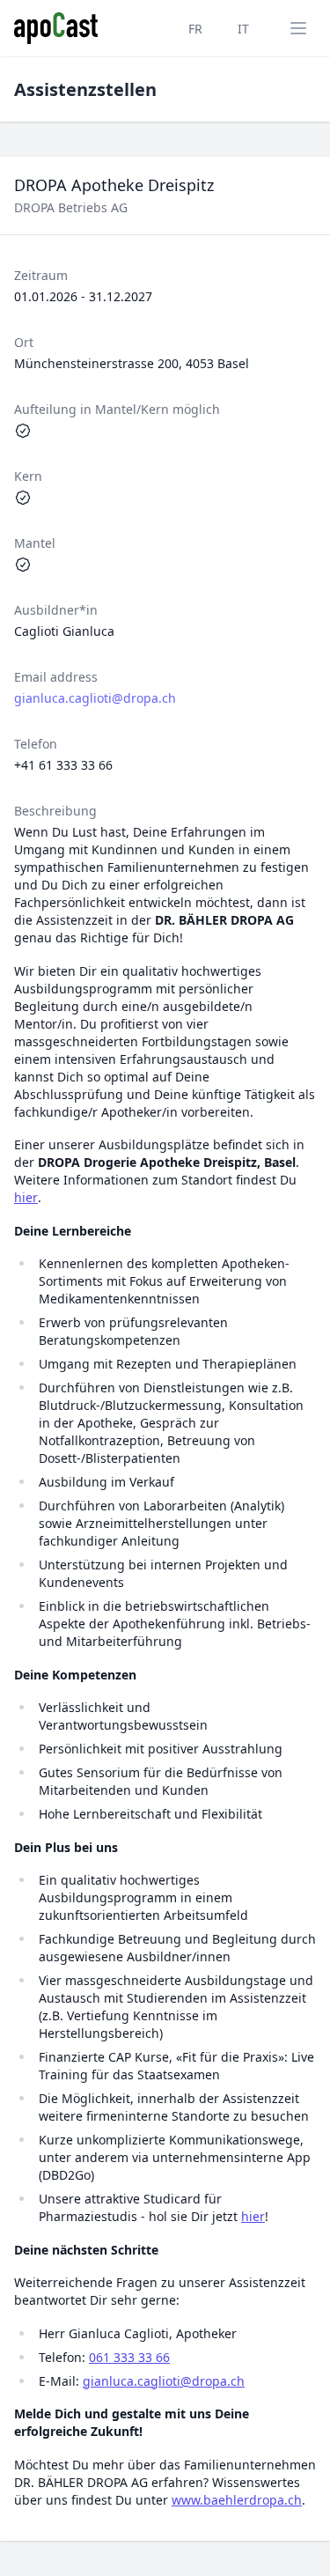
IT (243, 29)
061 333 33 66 (129, 2357)
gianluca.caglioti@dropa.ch (95, 698)
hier (26, 1197)
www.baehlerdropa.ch (237, 2500)
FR (195, 29)
